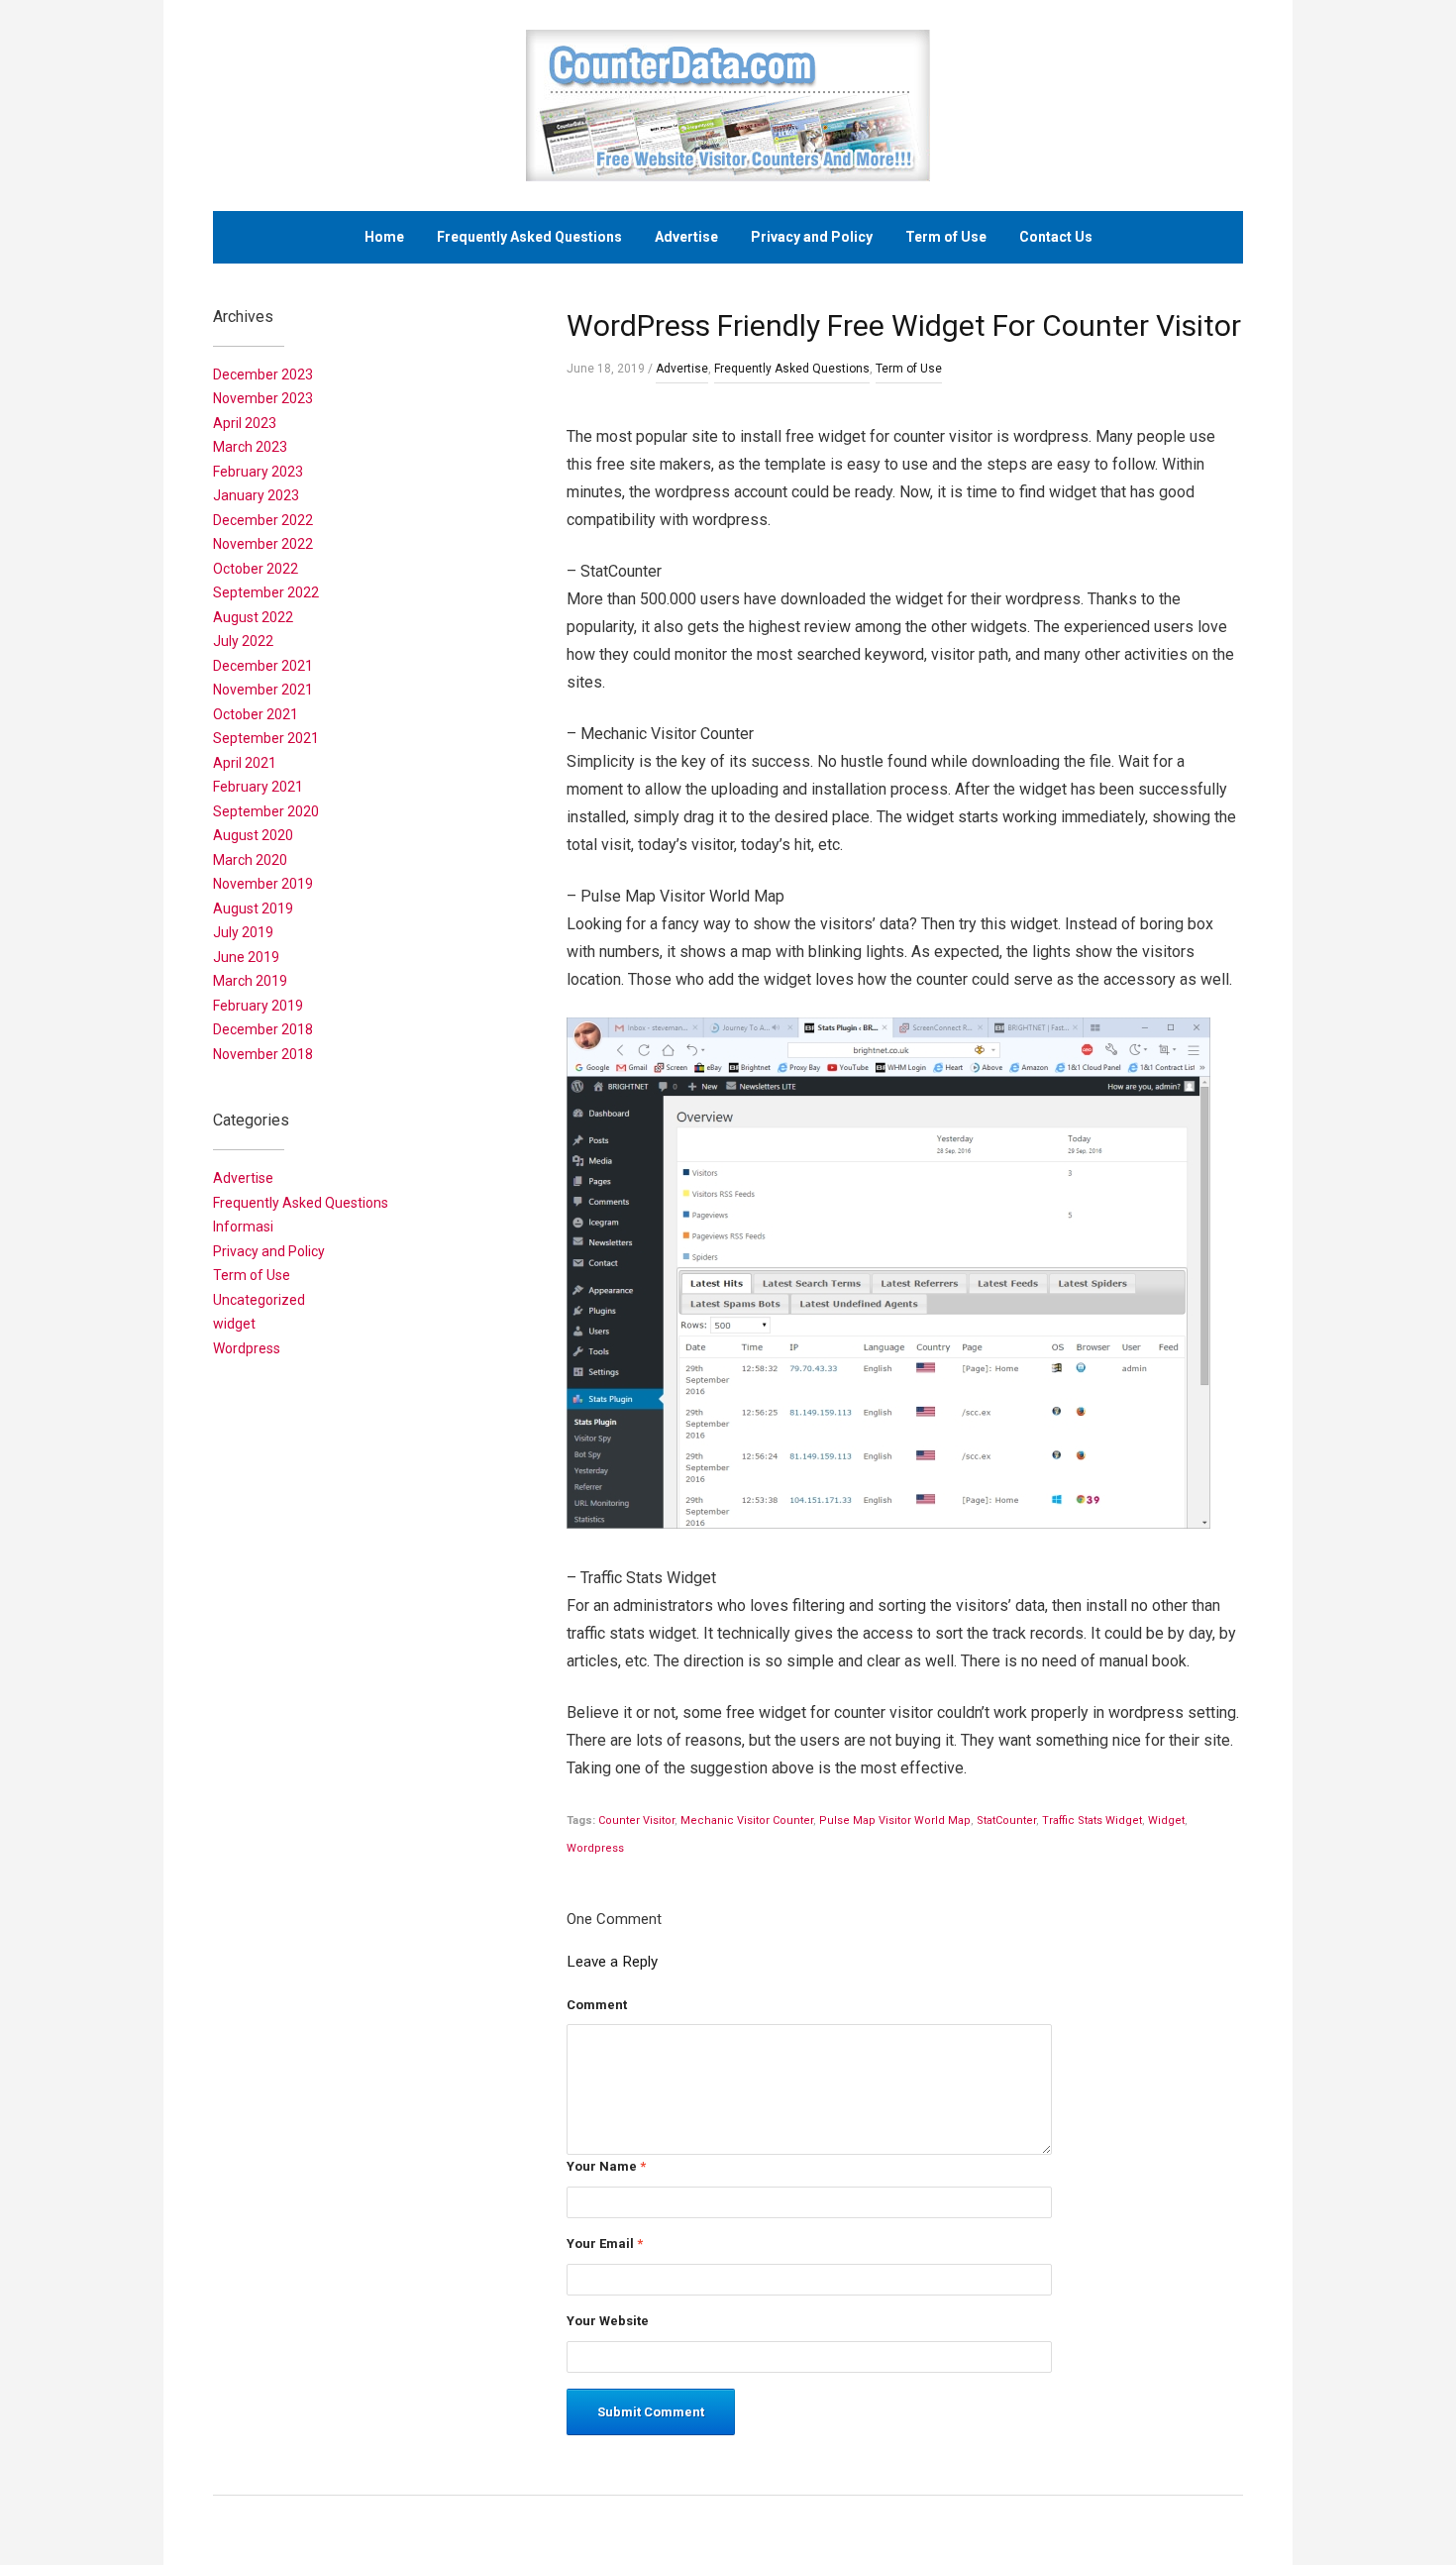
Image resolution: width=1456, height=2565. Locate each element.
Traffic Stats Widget (1092, 1820)
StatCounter (1006, 1820)
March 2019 (250, 981)
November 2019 (263, 884)
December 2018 (263, 1029)
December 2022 (263, 520)
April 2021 (245, 763)
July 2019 (243, 932)
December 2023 (263, 374)
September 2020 (266, 811)
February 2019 (258, 1006)
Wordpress (595, 1848)
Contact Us (1056, 237)
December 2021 (263, 666)
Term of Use (946, 237)
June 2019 (246, 957)
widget (234, 1324)
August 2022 (253, 617)
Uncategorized (259, 1300)
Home (384, 237)
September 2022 (266, 592)
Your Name (606, 2166)
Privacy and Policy (812, 237)
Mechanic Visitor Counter (747, 1820)
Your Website (608, 2321)
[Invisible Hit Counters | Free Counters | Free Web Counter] (728, 105)
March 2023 (250, 447)
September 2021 (266, 738)
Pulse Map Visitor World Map (895, 1820)
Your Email (605, 2244)
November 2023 (263, 398)
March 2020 (250, 860)
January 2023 (256, 495)
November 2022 (263, 544)
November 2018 (263, 1054)
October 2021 (256, 714)
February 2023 (258, 472)
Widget (1166, 1820)
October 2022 (256, 569)
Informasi (243, 1227)
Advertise (686, 237)
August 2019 (253, 908)
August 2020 (253, 835)
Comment (597, 2005)
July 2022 (243, 641)
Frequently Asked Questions (529, 237)
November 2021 (263, 690)
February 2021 (258, 787)
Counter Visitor (636, 1820)
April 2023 (245, 423)
